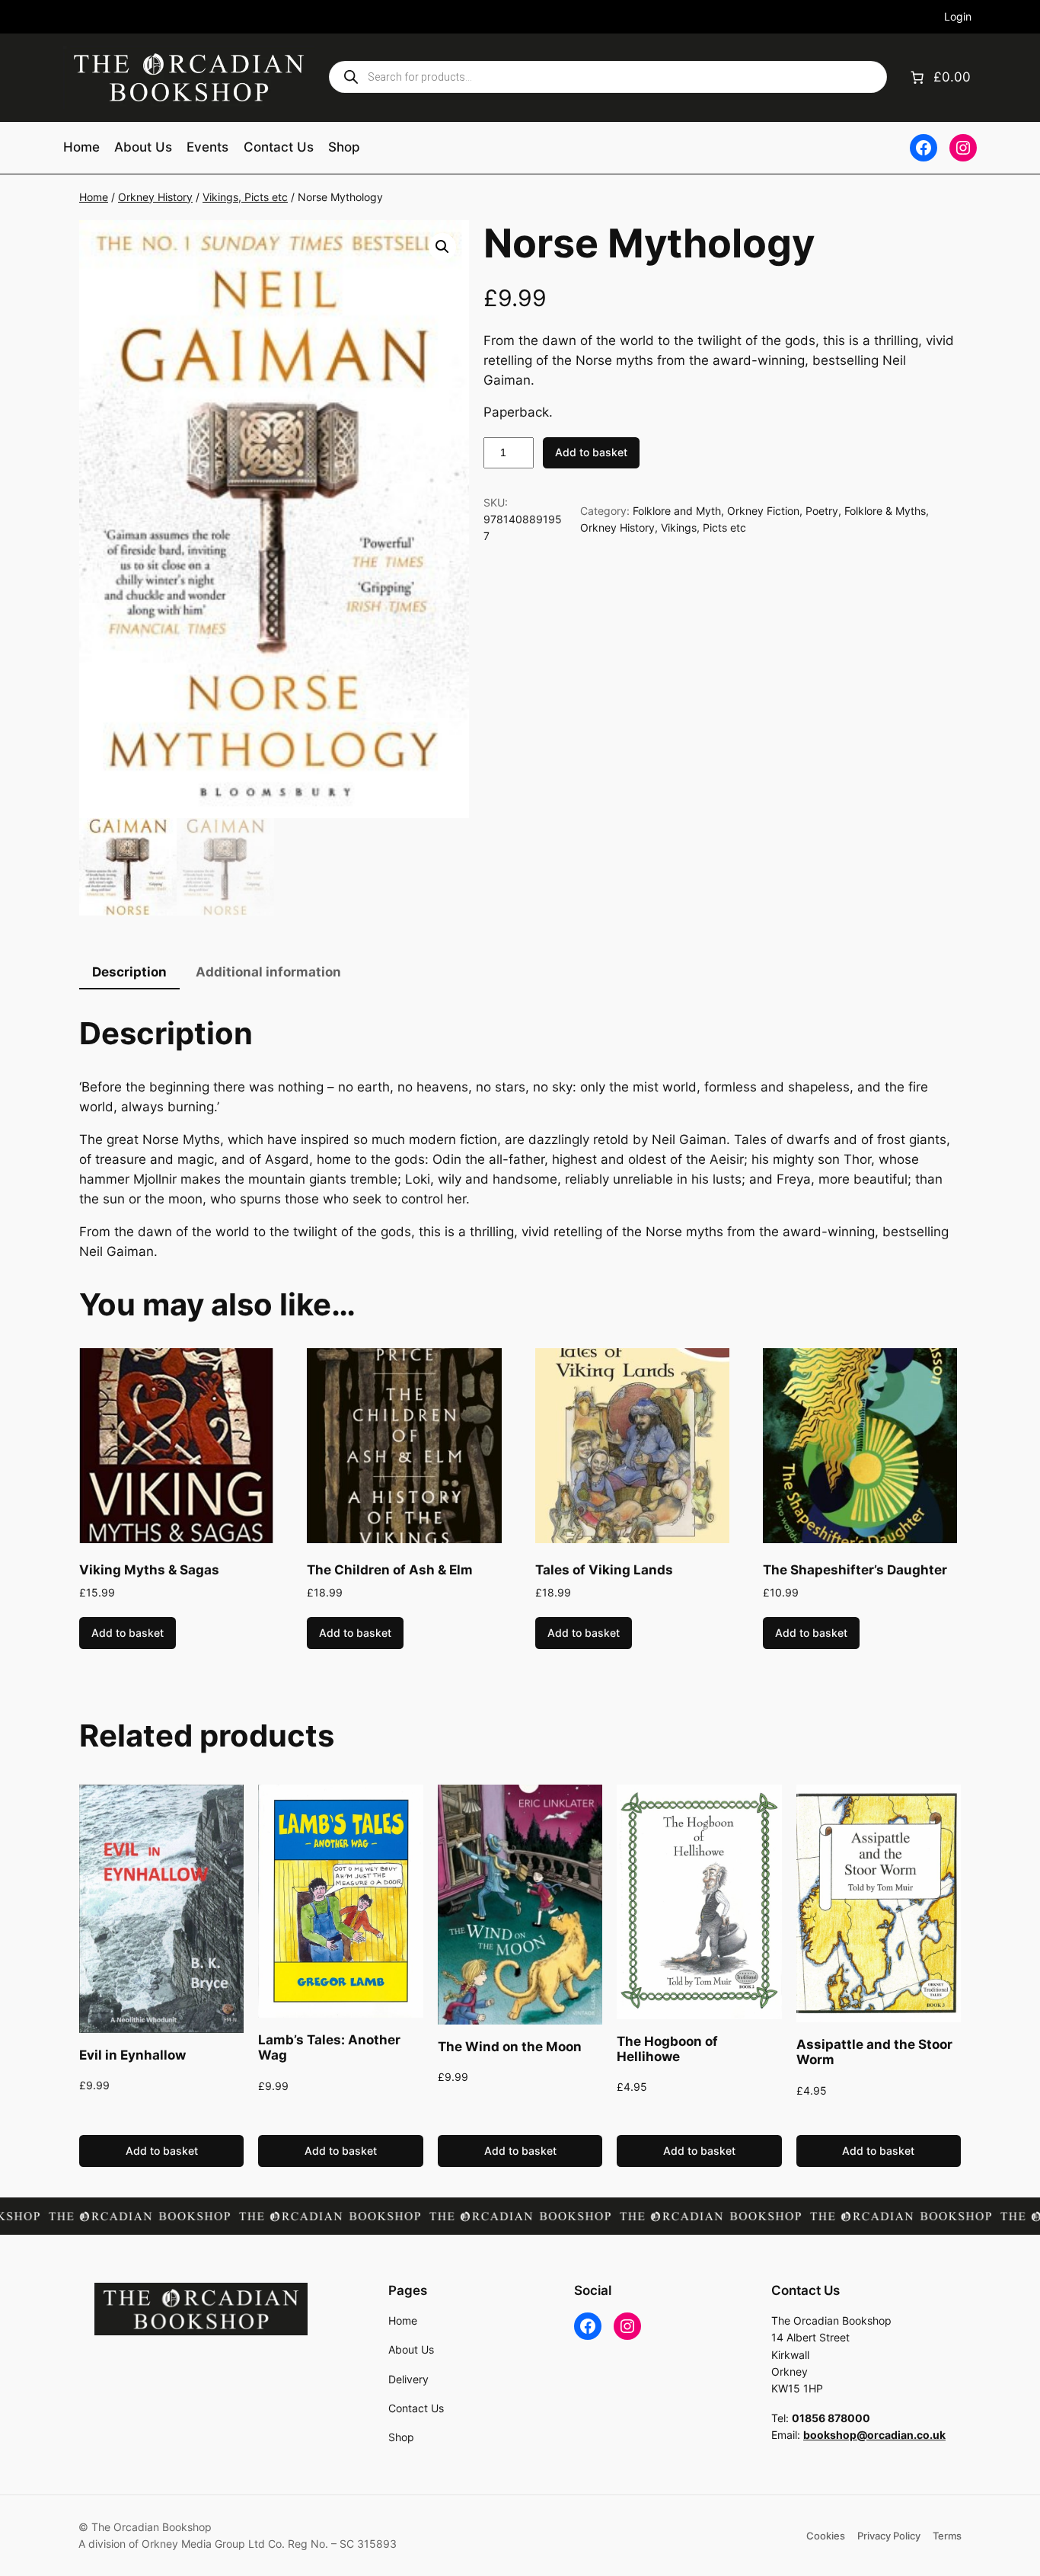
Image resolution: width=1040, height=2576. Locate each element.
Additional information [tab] (268, 972)
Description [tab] (129, 972)
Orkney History (155, 197)
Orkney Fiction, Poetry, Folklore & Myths (826, 511)
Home (94, 197)
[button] (442, 247)
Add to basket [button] (128, 1633)
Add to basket (591, 452)
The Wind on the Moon (510, 2047)
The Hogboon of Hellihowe (667, 2049)
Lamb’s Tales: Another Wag (329, 2047)
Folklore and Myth (677, 511)
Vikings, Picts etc (245, 197)
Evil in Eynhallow (132, 2055)
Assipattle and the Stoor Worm (874, 2052)
